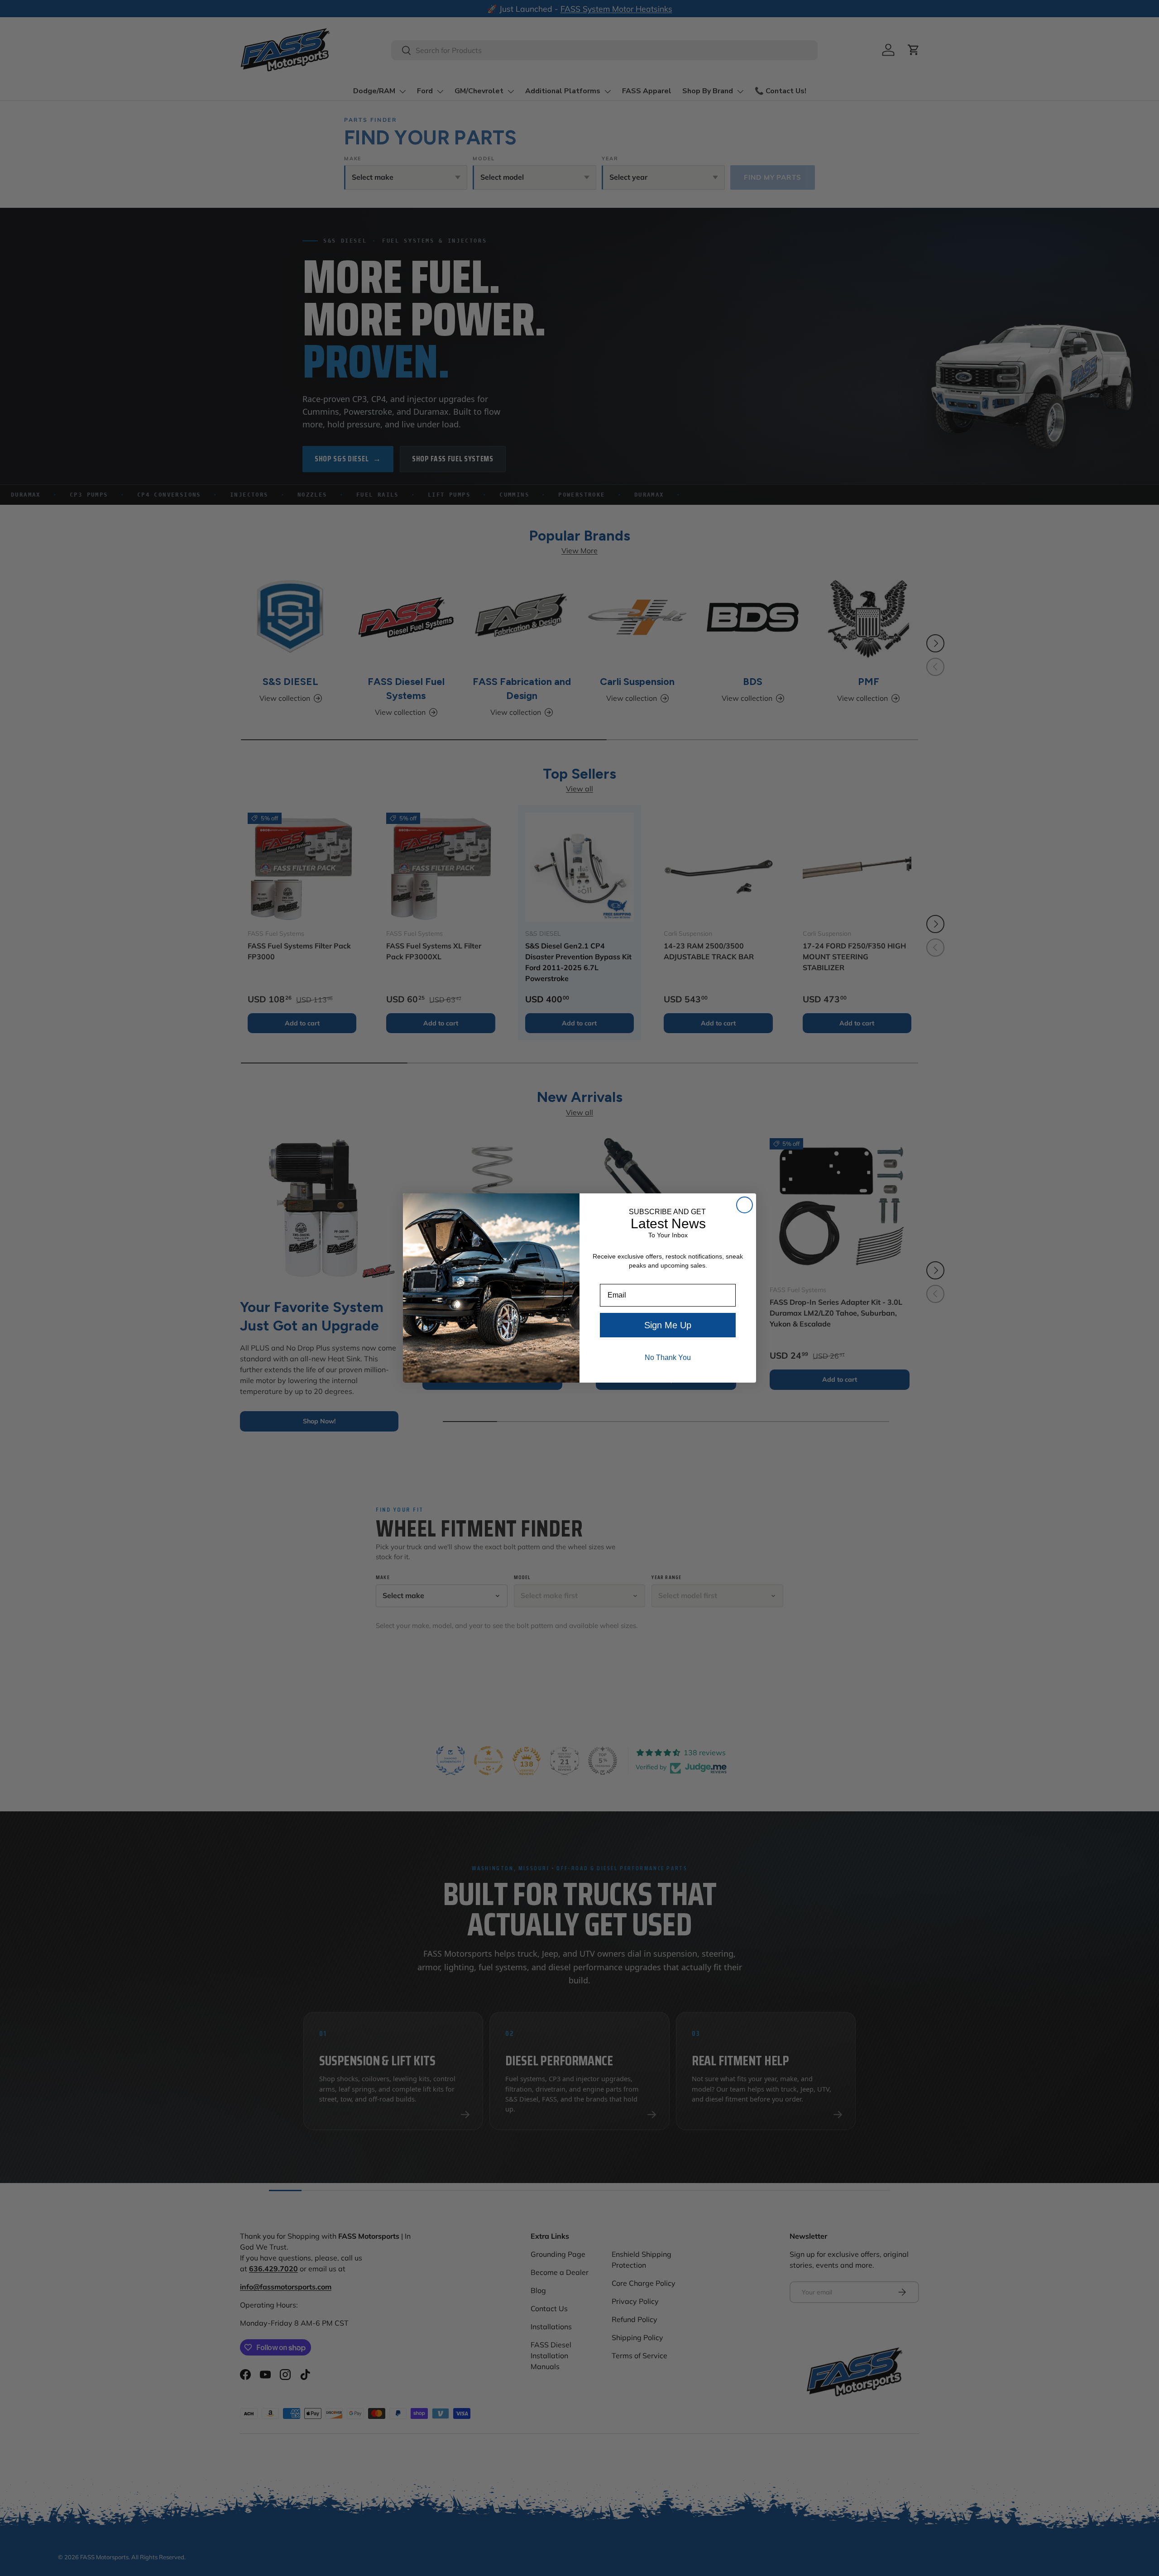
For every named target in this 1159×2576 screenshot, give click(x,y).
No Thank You (668, 1357)
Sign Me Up (668, 1325)
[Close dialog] (745, 1205)
